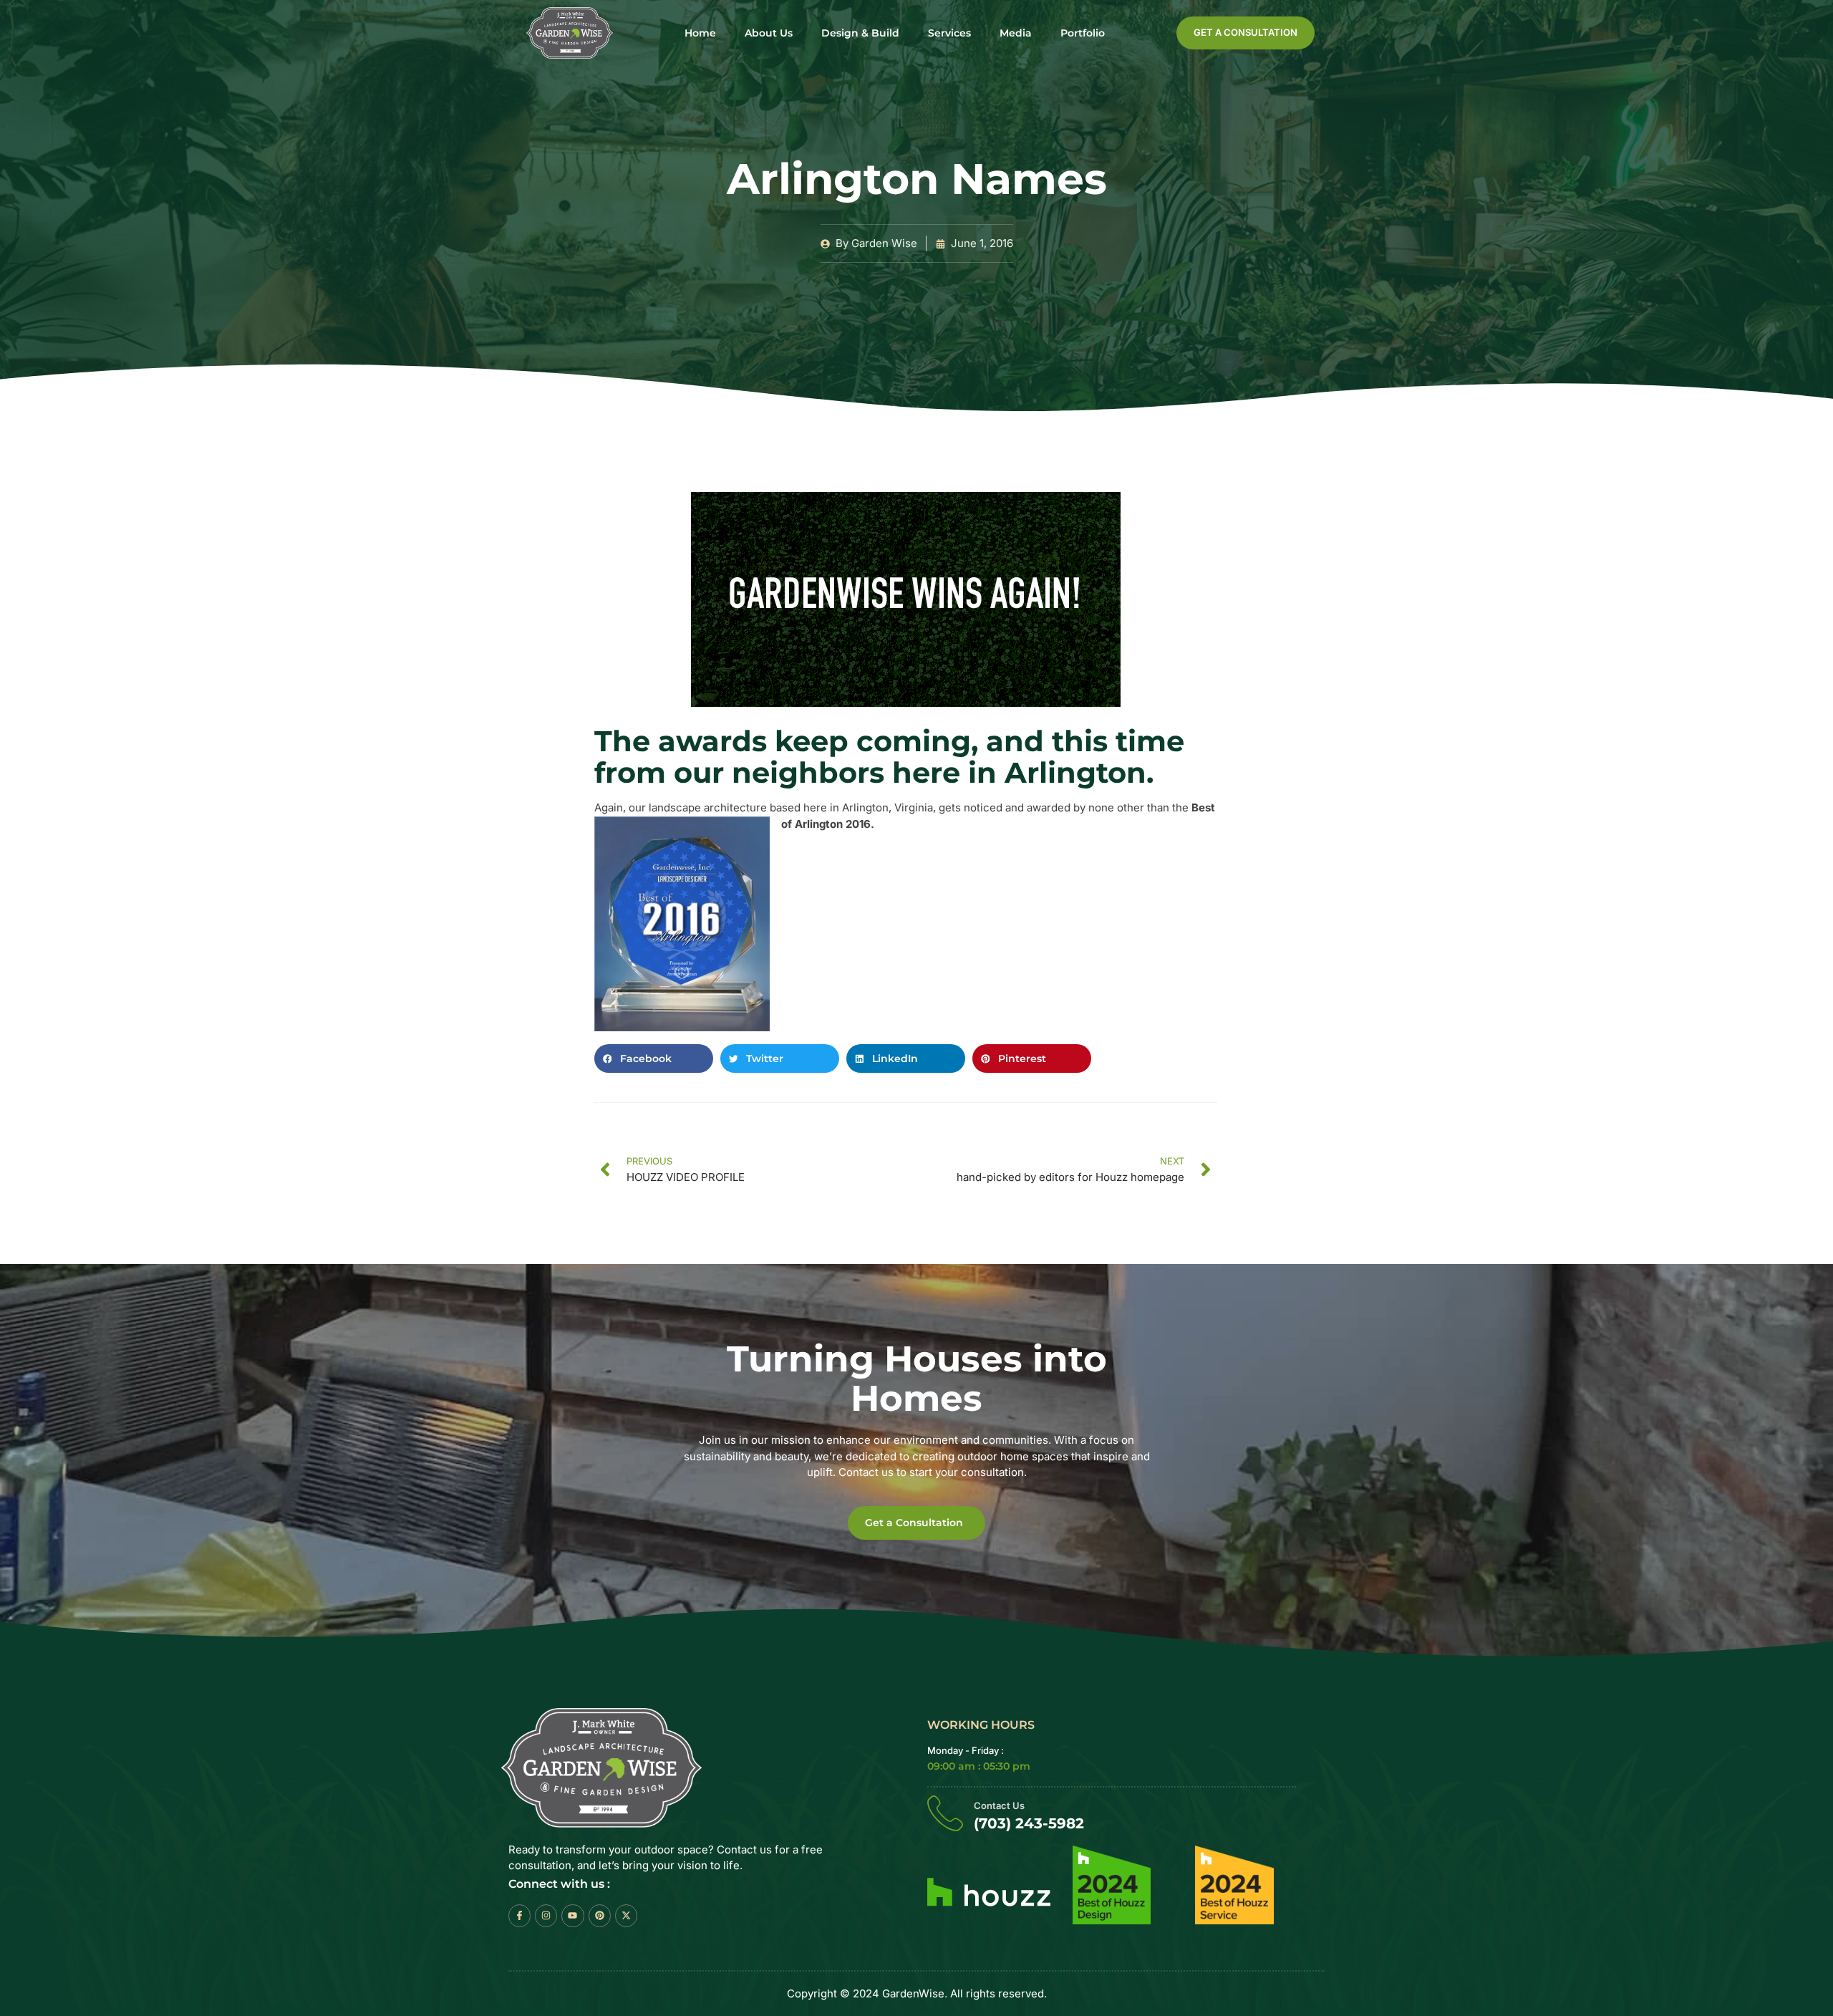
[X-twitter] (626, 1915)
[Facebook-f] (519, 1915)
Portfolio (1083, 33)
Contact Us (999, 1805)
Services (949, 33)
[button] (654, 1058)
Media (1016, 33)
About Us (769, 33)
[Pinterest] (600, 1915)
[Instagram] (546, 1915)
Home (700, 33)
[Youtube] (572, 1915)
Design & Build (860, 33)
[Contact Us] (945, 1813)
